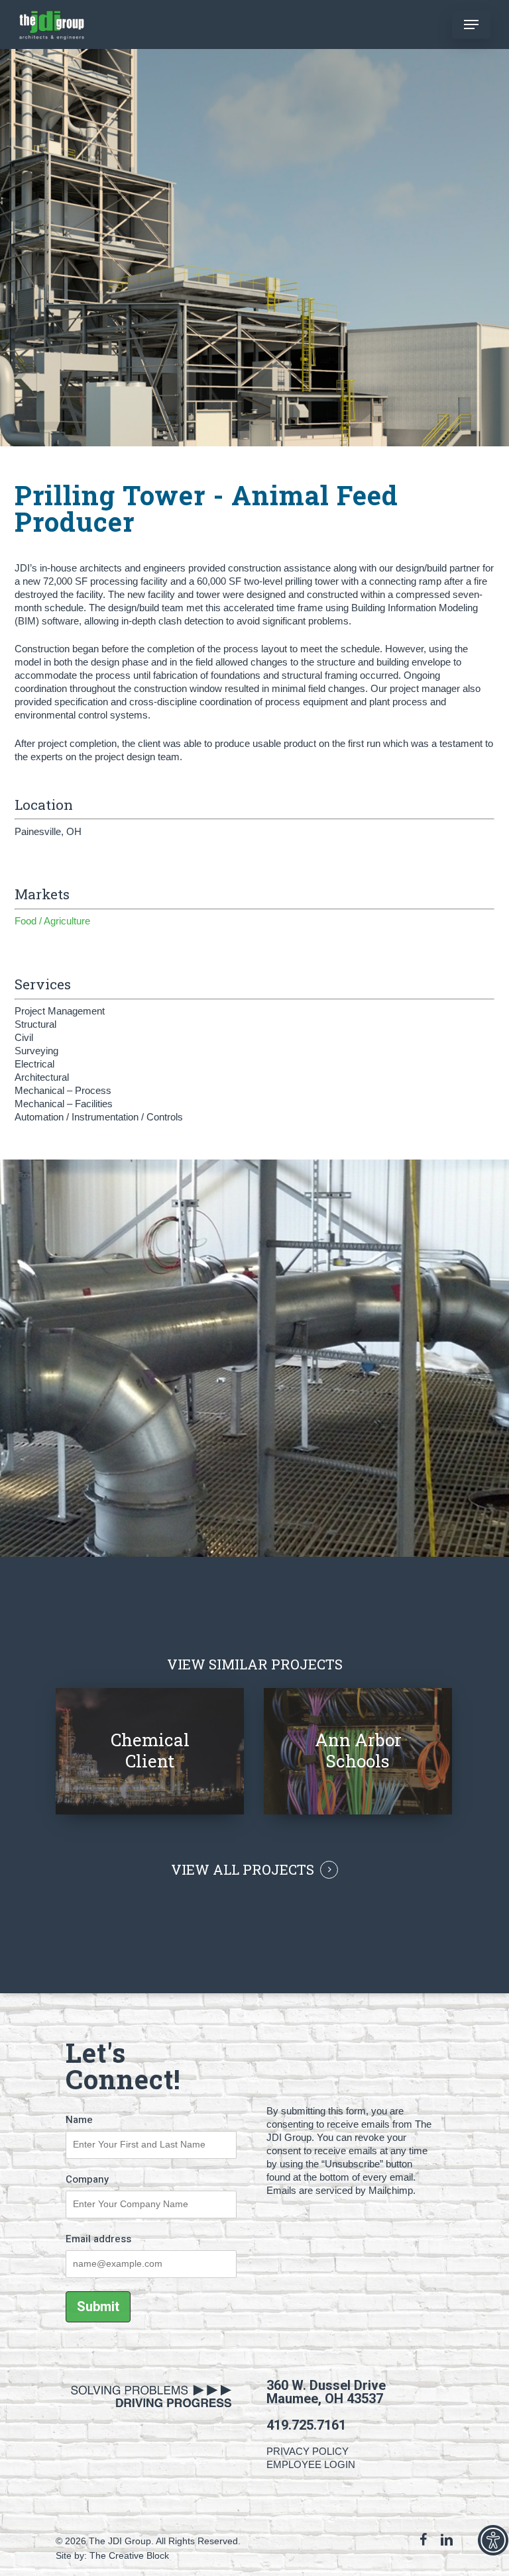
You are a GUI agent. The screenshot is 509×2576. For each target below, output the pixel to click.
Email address (98, 2239)
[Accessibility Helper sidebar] (493, 2540)
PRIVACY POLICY (308, 2451)
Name (79, 2120)
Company (87, 2179)
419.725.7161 (306, 2425)
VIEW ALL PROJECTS (243, 1870)
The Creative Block (129, 2555)
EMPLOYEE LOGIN (311, 2464)
